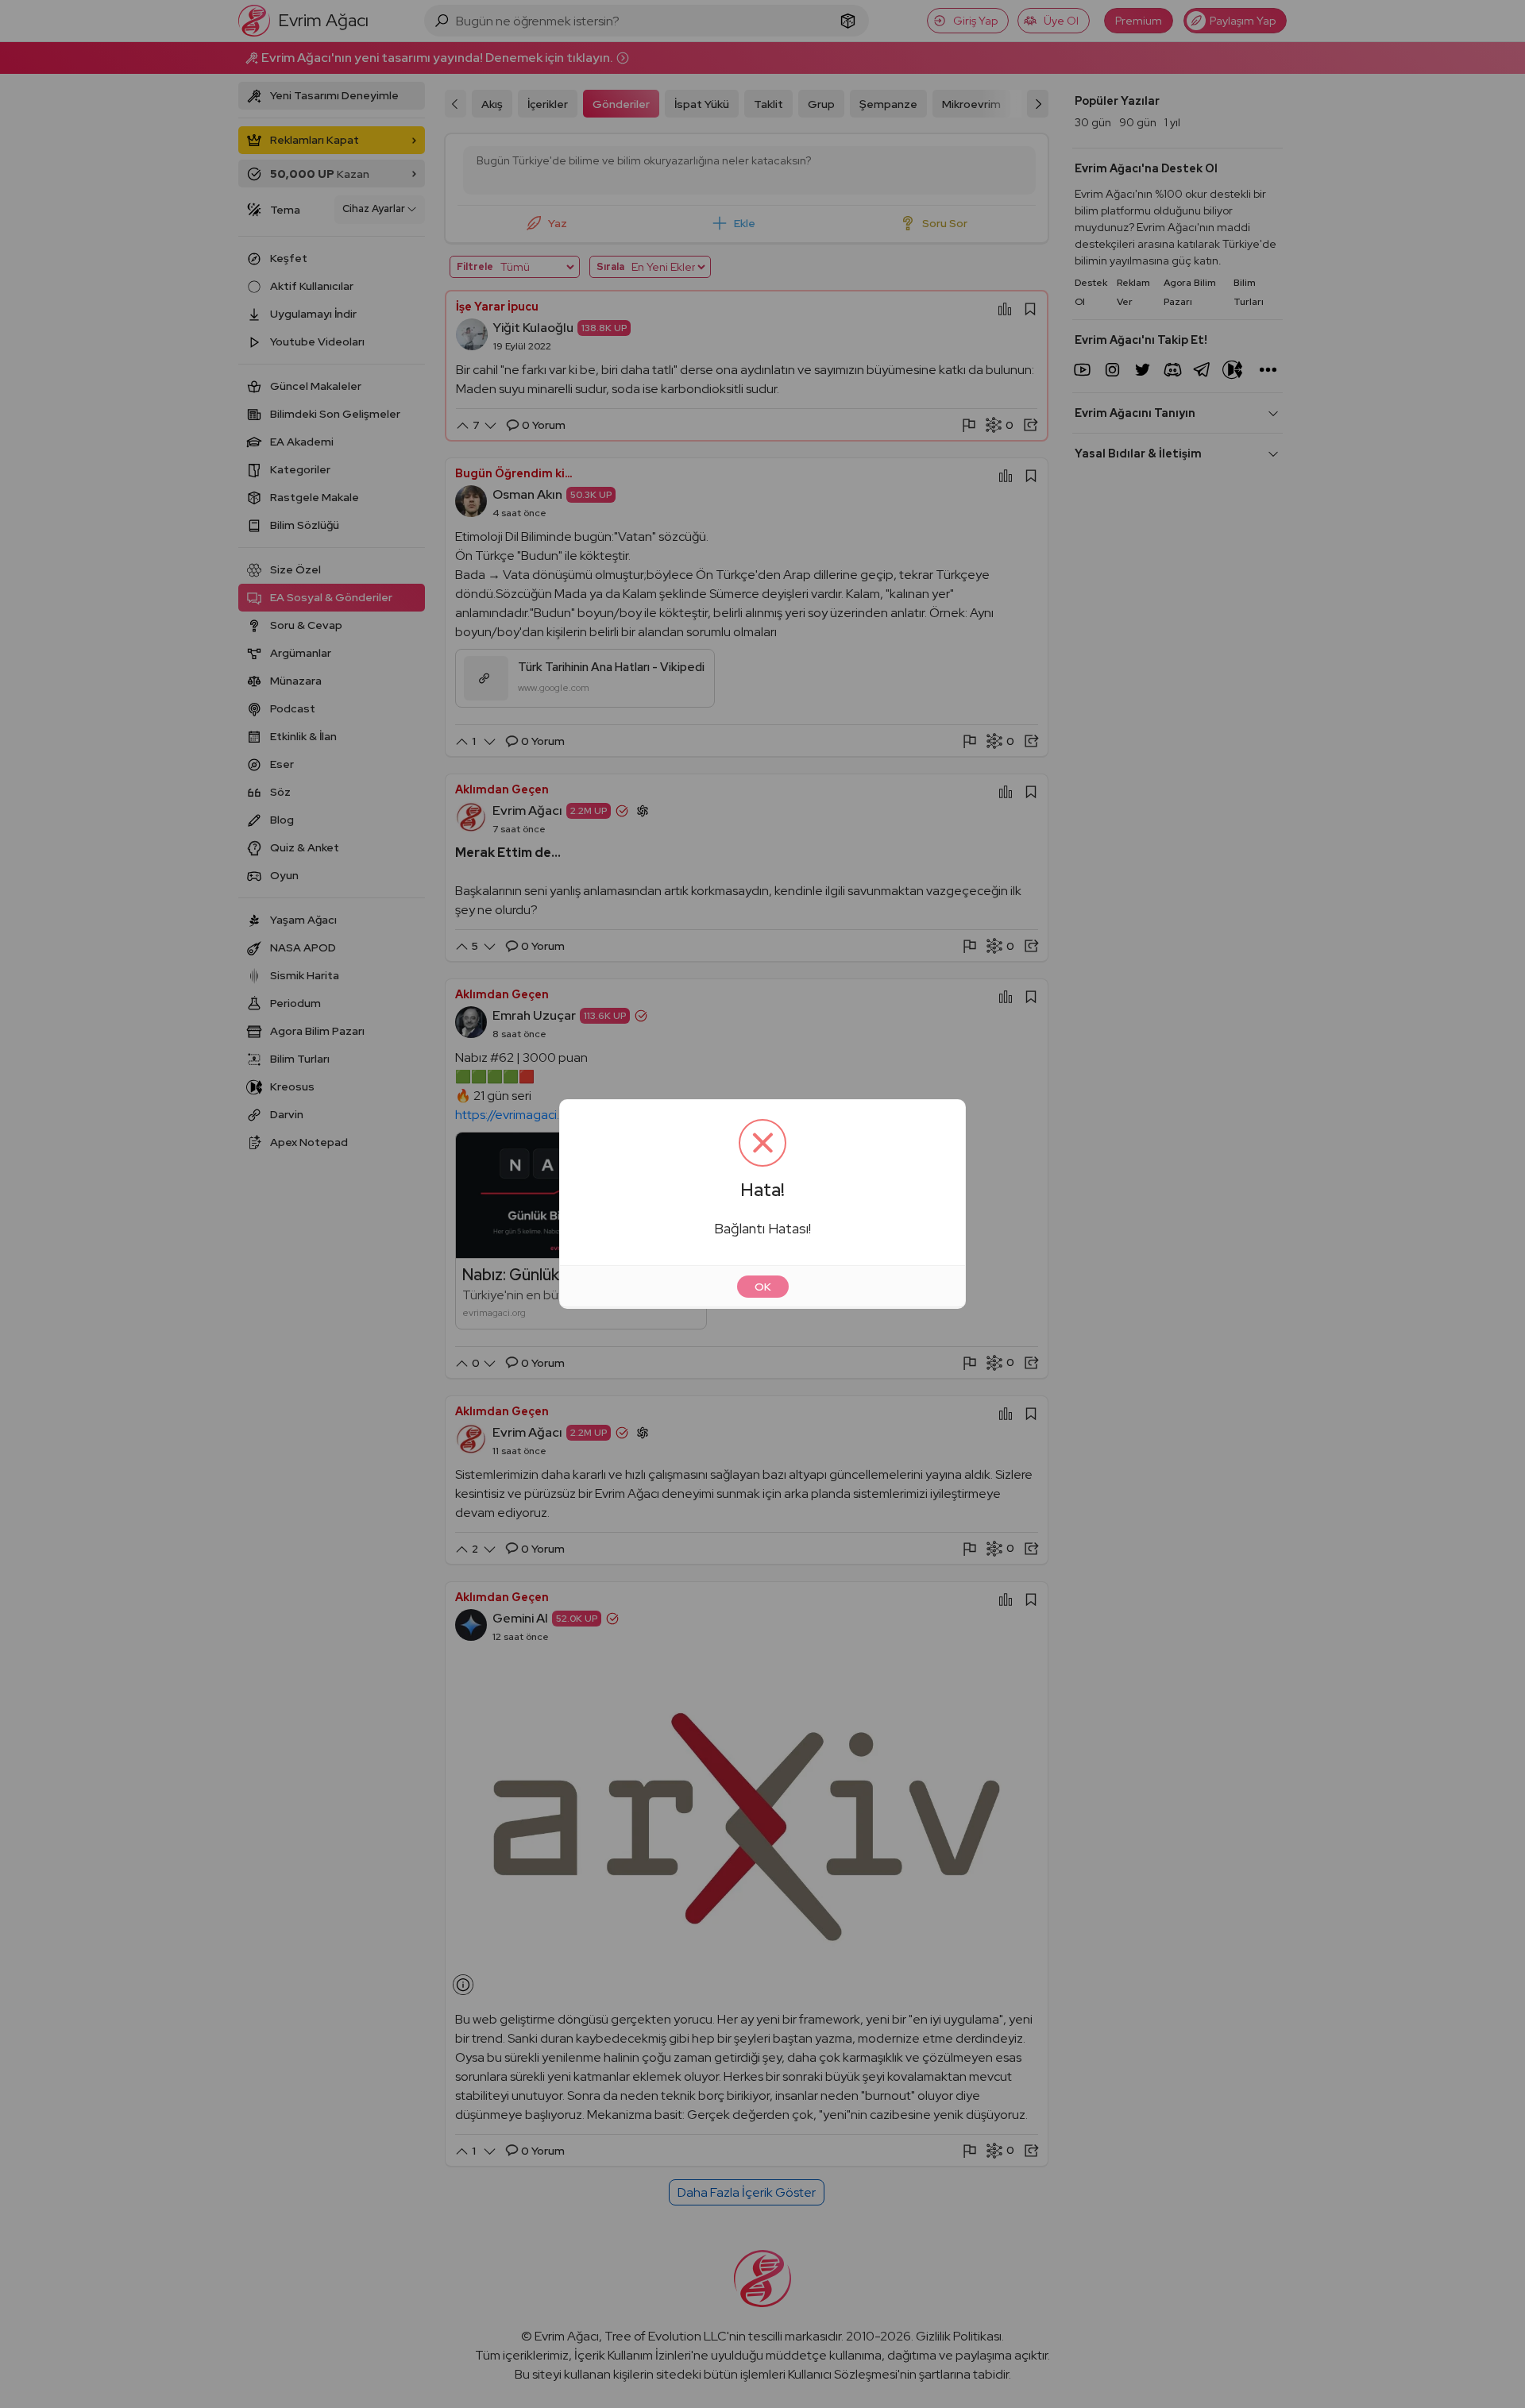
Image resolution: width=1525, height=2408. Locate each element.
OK (763, 1287)
